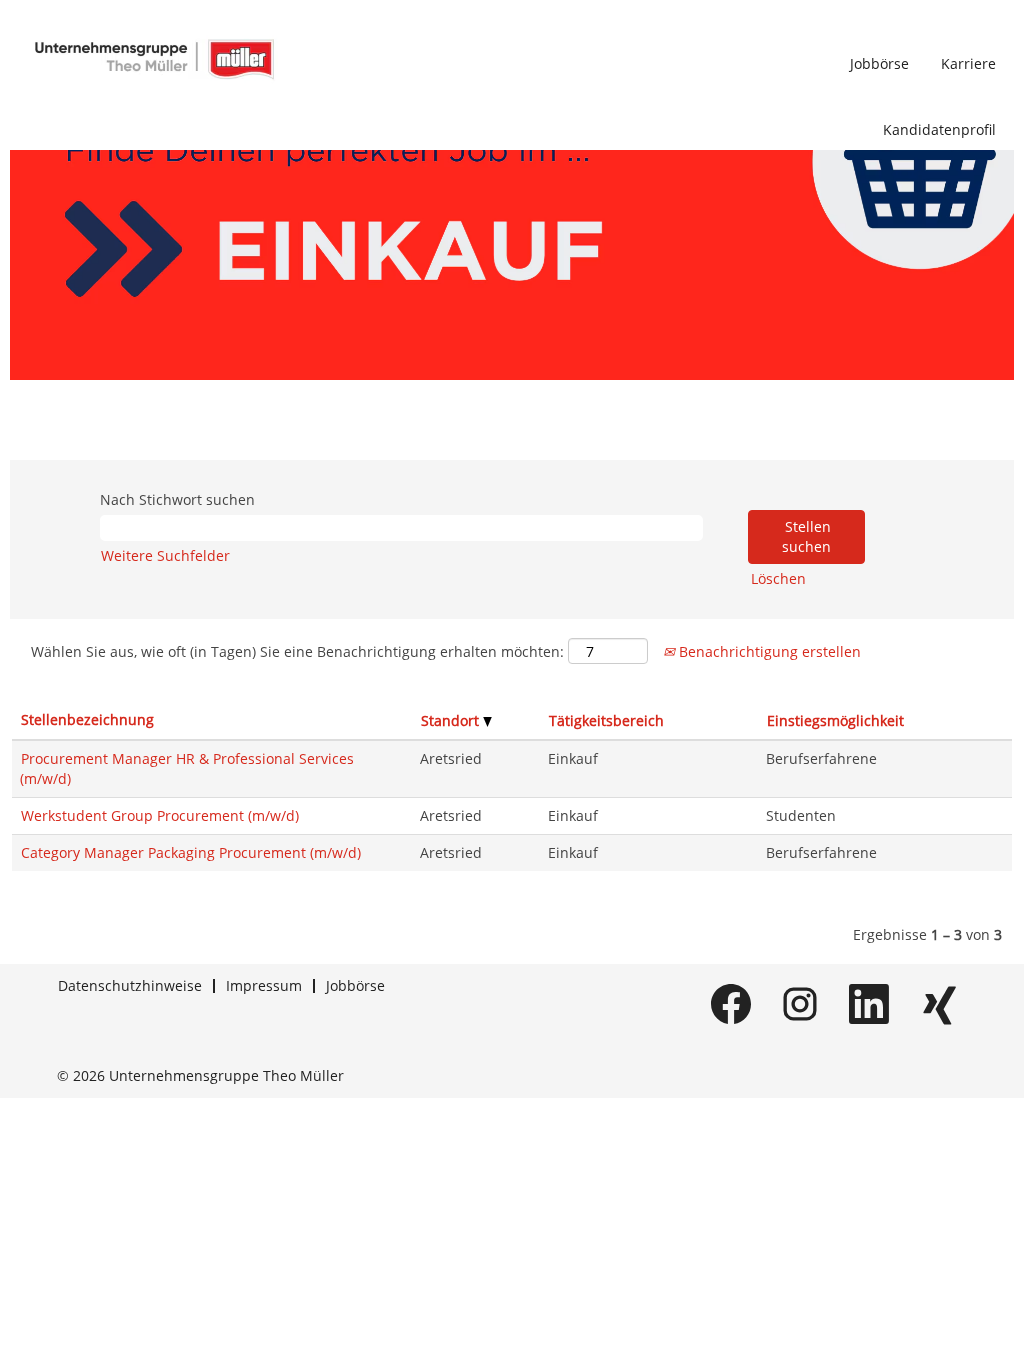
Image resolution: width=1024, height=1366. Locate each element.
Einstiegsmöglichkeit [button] (835, 720)
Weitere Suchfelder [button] (165, 555)
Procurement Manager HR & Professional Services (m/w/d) (187, 768)
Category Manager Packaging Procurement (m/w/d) (191, 852)
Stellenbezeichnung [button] (87, 719)
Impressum (264, 985)
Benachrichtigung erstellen (768, 651)
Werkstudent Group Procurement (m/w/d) (160, 815)
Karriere (968, 63)
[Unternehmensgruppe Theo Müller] (153, 58)
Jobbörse (879, 63)
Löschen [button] (778, 578)
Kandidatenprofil (939, 130)
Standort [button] (452, 720)
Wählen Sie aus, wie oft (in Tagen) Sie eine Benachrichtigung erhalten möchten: (297, 651)
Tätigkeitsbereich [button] (606, 720)
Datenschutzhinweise (130, 985)
